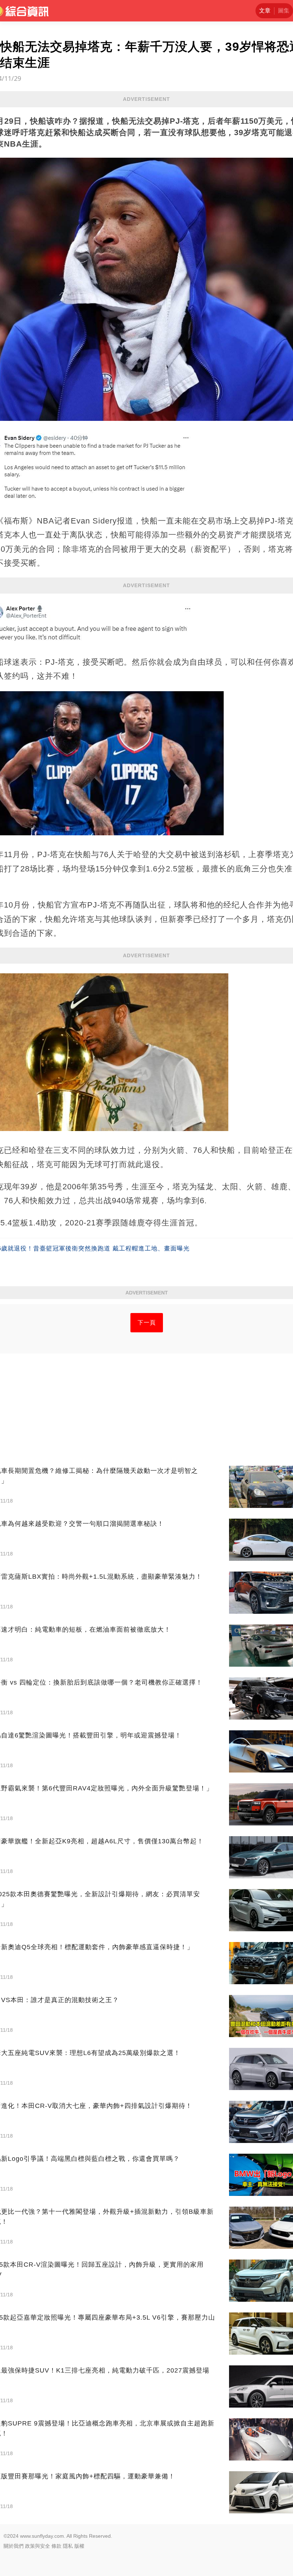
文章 (265, 11)
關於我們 (14, 2546)
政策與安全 (38, 2546)
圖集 (284, 11)
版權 (79, 2546)
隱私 (68, 2546)
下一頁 (147, 1323)
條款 (56, 2546)
